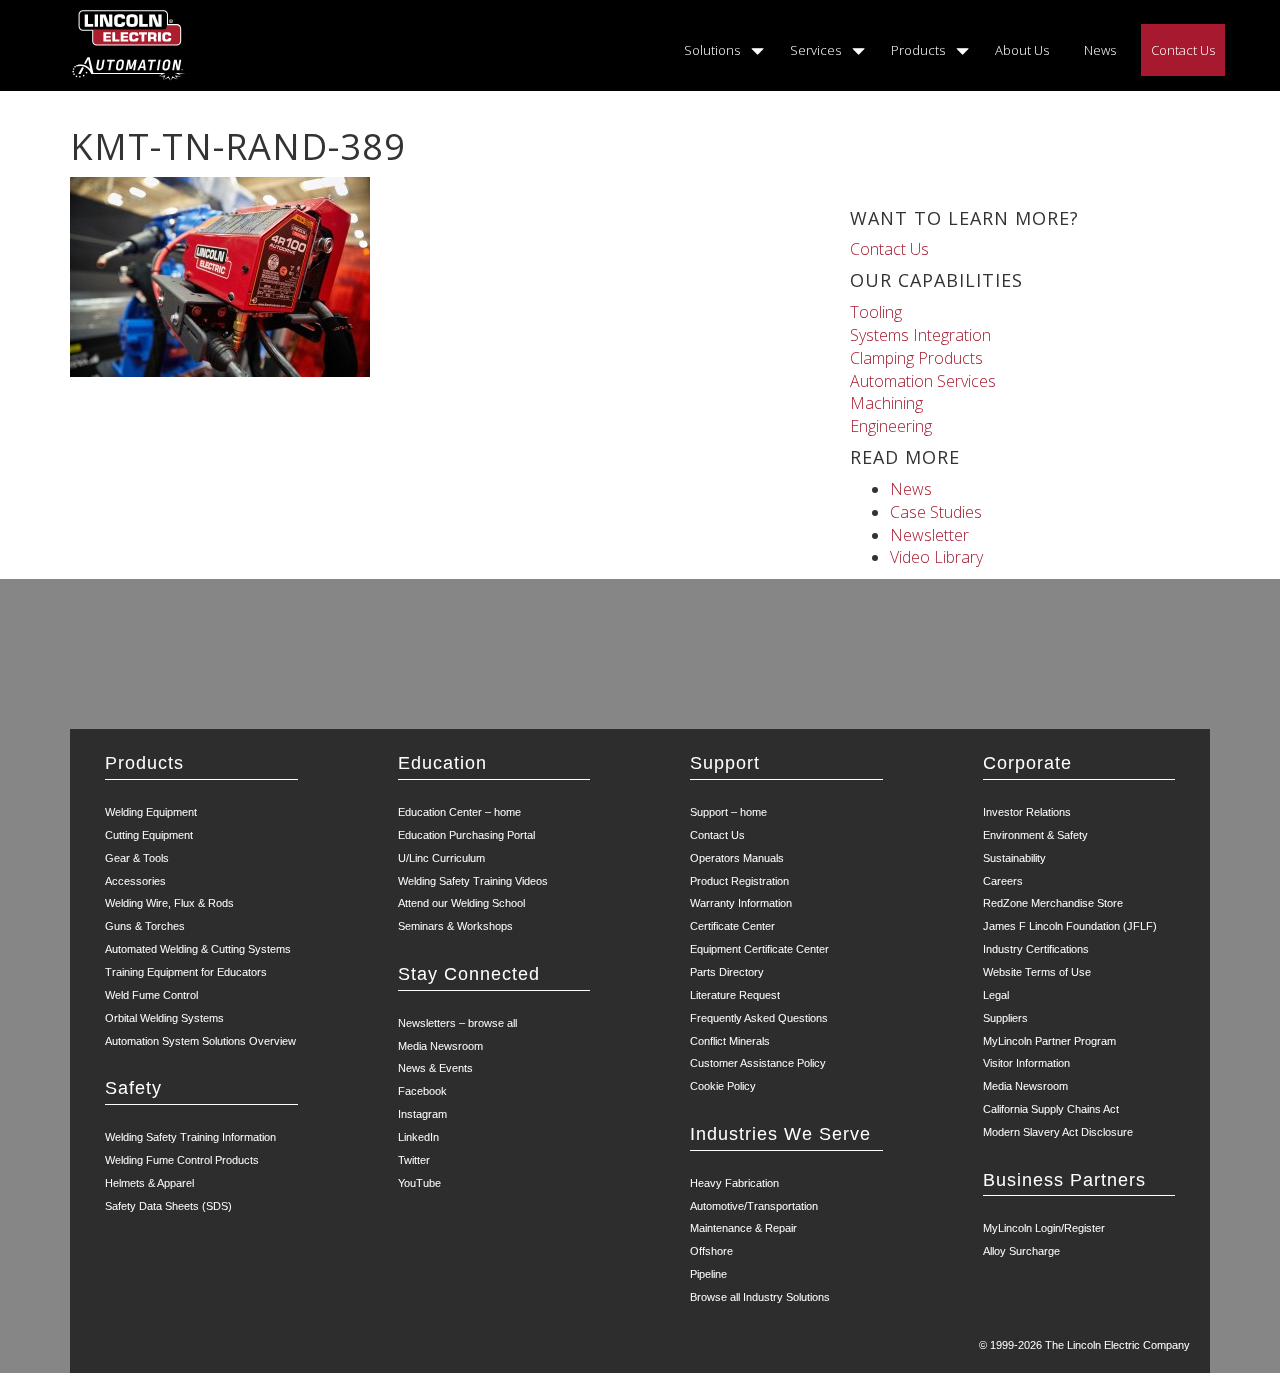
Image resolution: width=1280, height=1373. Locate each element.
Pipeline (708, 1274)
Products (918, 50)
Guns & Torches (145, 926)
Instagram (422, 1114)
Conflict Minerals (730, 1041)
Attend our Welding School (461, 903)
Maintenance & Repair (743, 1228)
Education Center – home (459, 812)
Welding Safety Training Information (190, 1137)
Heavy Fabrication (734, 1183)
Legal (996, 995)
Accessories (135, 881)
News (1100, 50)
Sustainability (1014, 858)
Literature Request (735, 995)
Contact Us (1183, 50)
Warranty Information (741, 903)
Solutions (712, 50)
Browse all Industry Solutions (760, 1297)
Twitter (414, 1160)
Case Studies (936, 512)
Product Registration (739, 881)
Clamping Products (916, 358)
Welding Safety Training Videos (473, 881)
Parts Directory (727, 972)
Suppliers (1005, 1018)
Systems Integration (920, 335)
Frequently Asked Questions (759, 1018)
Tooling (876, 312)
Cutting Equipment (149, 835)
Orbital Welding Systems (164, 1018)
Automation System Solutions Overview (200, 1041)
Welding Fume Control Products (182, 1160)
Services (815, 50)
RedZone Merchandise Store (1053, 903)
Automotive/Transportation (754, 1206)
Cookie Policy (723, 1086)
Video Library (936, 557)
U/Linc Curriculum (441, 858)
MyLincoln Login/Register (1044, 1228)
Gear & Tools (137, 858)
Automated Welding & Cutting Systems (198, 949)
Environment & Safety (1035, 835)
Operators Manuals (737, 858)
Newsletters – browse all (457, 1023)
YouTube (419, 1183)
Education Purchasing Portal (466, 835)
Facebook (422, 1091)
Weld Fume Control (151, 995)
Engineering (891, 426)
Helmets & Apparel (149, 1183)
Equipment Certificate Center (759, 949)
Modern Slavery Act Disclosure (1058, 1132)
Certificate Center (732, 926)
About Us (1022, 50)
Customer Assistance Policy (758, 1063)
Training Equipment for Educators (186, 972)
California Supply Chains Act (1051, 1109)
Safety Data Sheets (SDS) (168, 1206)
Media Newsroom (440, 1046)
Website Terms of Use (1037, 972)
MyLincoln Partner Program (1049, 1041)
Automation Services (923, 381)
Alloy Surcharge (1021, 1251)
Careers (1003, 881)
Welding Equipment (151, 812)
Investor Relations (1027, 812)
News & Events (435, 1068)
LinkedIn (418, 1137)
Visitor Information (1026, 1063)
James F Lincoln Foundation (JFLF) (1070, 926)
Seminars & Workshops (455, 926)
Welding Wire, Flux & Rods (169, 903)
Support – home (728, 812)
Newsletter (929, 535)
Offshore (711, 1251)
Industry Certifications (1036, 949)
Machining (886, 403)
